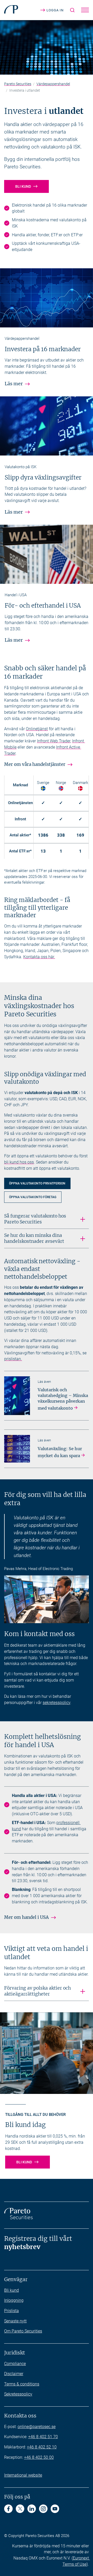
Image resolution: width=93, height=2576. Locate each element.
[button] (85, 10)
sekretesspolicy (56, 1703)
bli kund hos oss (19, 1162)
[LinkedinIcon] (32, 2509)
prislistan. (13, 1359)
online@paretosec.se (37, 2427)
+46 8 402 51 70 (43, 2437)
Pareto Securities (18, 84)
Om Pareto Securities (23, 2331)
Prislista (11, 2311)
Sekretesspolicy (18, 2394)
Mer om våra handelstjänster (35, 764)
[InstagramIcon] (43, 2509)
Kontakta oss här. (39, 957)
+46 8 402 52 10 (42, 2447)
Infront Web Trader (54, 741)
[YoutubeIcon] (55, 2509)
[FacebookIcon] (8, 2509)
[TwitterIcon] (20, 2509)
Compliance (15, 2364)
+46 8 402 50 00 (39, 2457)
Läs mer (14, 384)
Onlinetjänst (37, 729)
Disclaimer (14, 2374)
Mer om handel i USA (26, 1917)
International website (23, 2475)
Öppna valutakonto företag (35, 1198)
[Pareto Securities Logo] (11, 10)
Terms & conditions (22, 2384)
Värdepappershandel (53, 84)
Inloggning (14, 2300)
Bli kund (23, 186)
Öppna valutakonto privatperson (40, 1184)
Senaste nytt (15, 2321)
